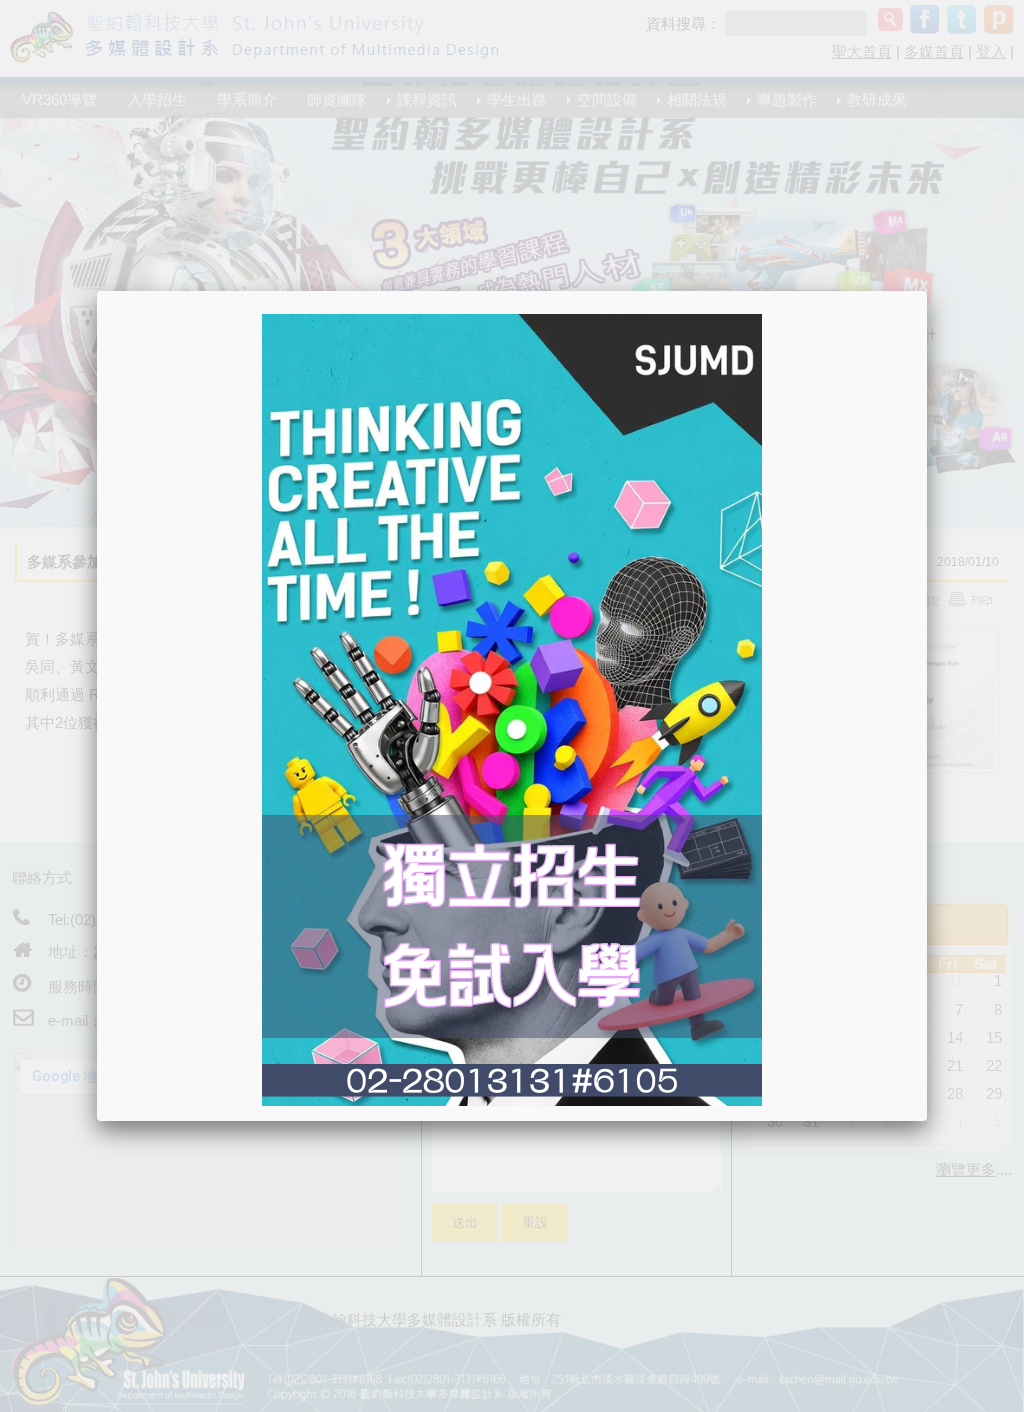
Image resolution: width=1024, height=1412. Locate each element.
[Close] (927, 291)
